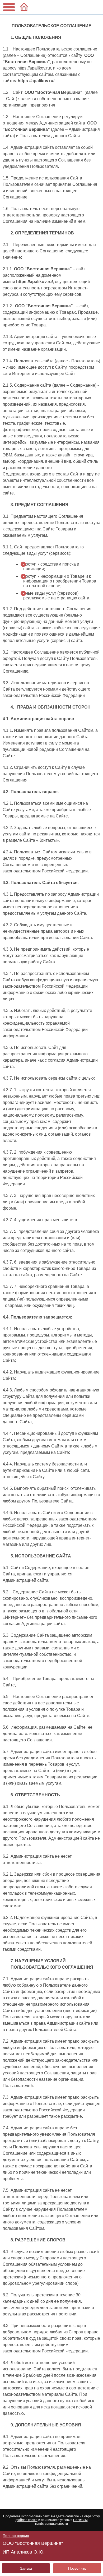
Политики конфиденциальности (61, 2522)
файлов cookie (27, 2520)
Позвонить (77, 2568)
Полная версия (16, 2536)
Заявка (26, 2568)
